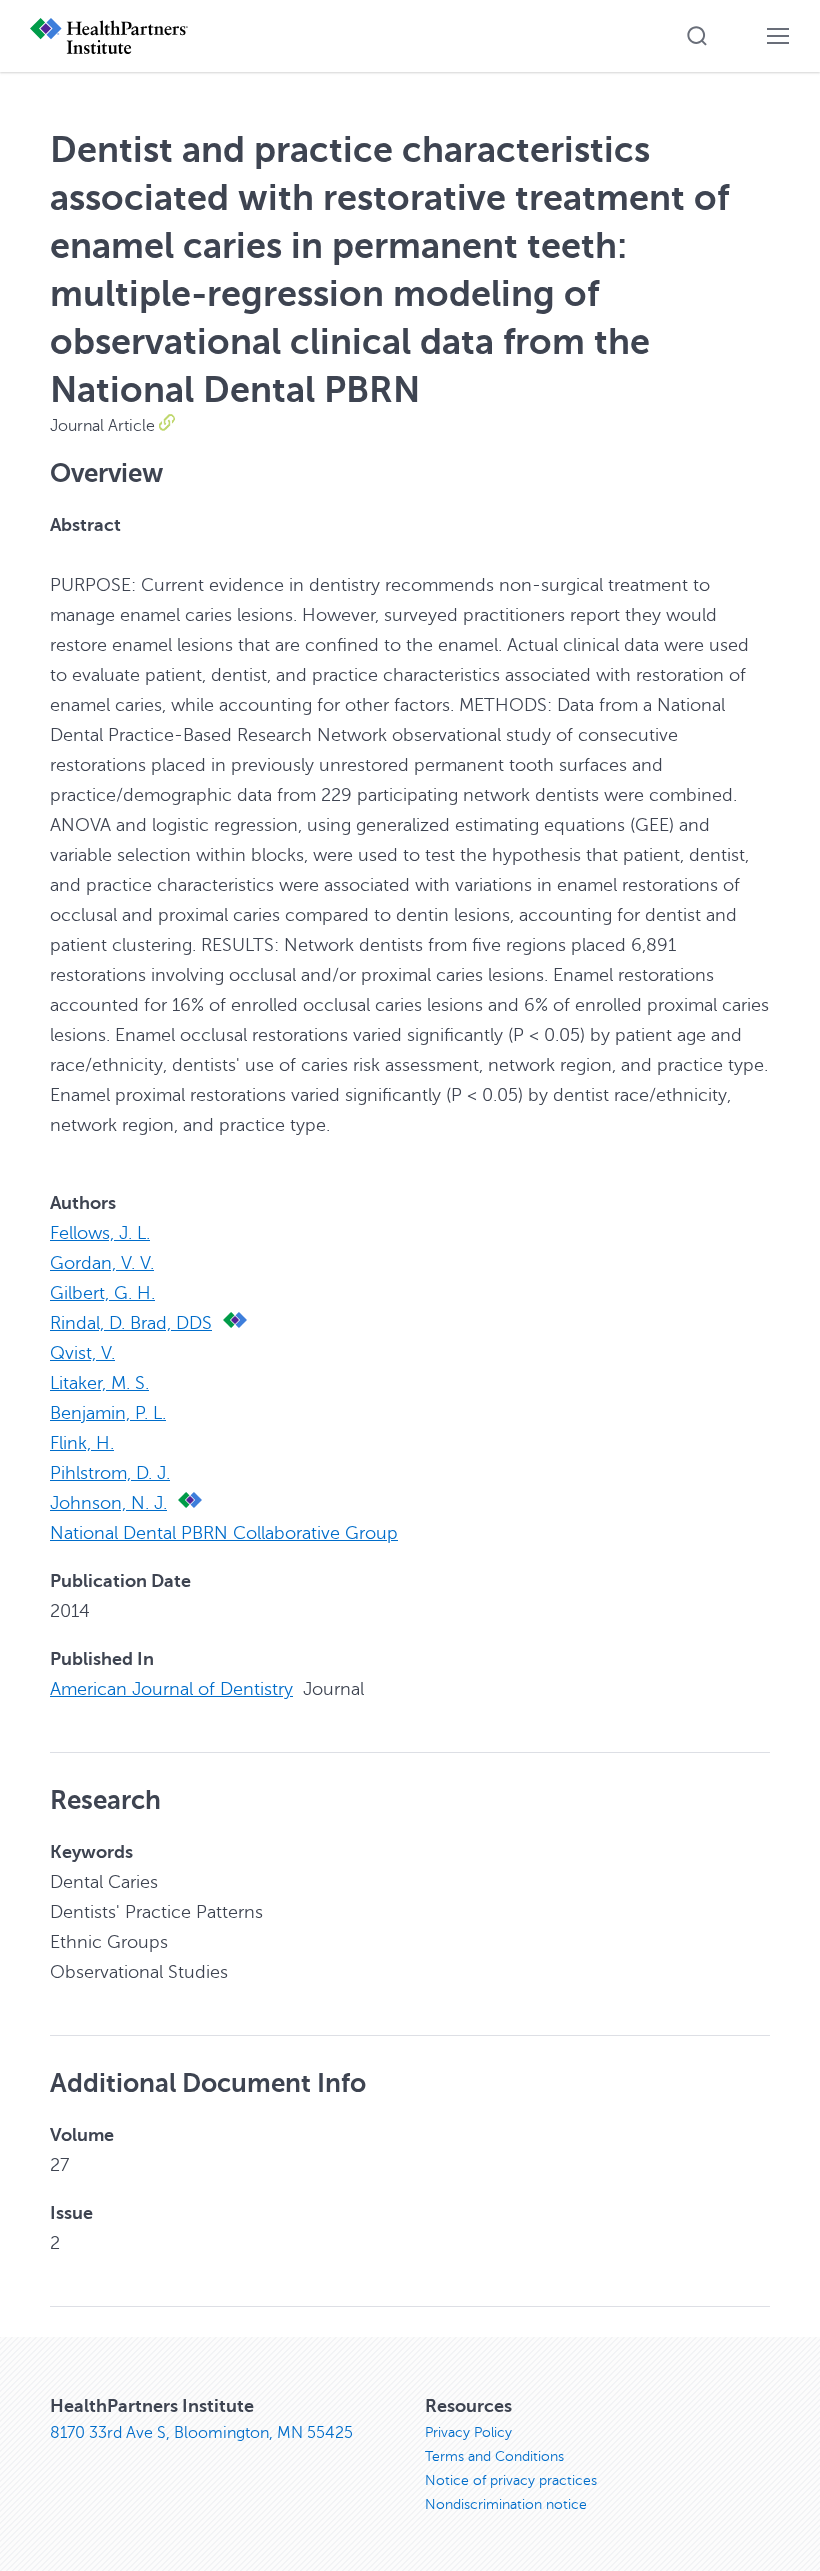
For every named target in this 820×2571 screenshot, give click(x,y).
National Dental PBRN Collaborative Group (224, 1533)
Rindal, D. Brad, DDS (131, 1323)
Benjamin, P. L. (108, 1413)
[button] (697, 36)
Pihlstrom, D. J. (110, 1473)
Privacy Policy (468, 2432)
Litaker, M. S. (99, 1383)
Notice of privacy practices (511, 2480)
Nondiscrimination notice (506, 2504)
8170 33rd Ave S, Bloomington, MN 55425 (201, 2433)
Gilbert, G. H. (102, 1293)
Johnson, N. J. (108, 1503)
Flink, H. (82, 1443)
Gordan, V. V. (102, 1263)
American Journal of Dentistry (171, 1689)
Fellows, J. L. (100, 1233)
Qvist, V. (82, 1353)
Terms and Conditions (494, 2456)
